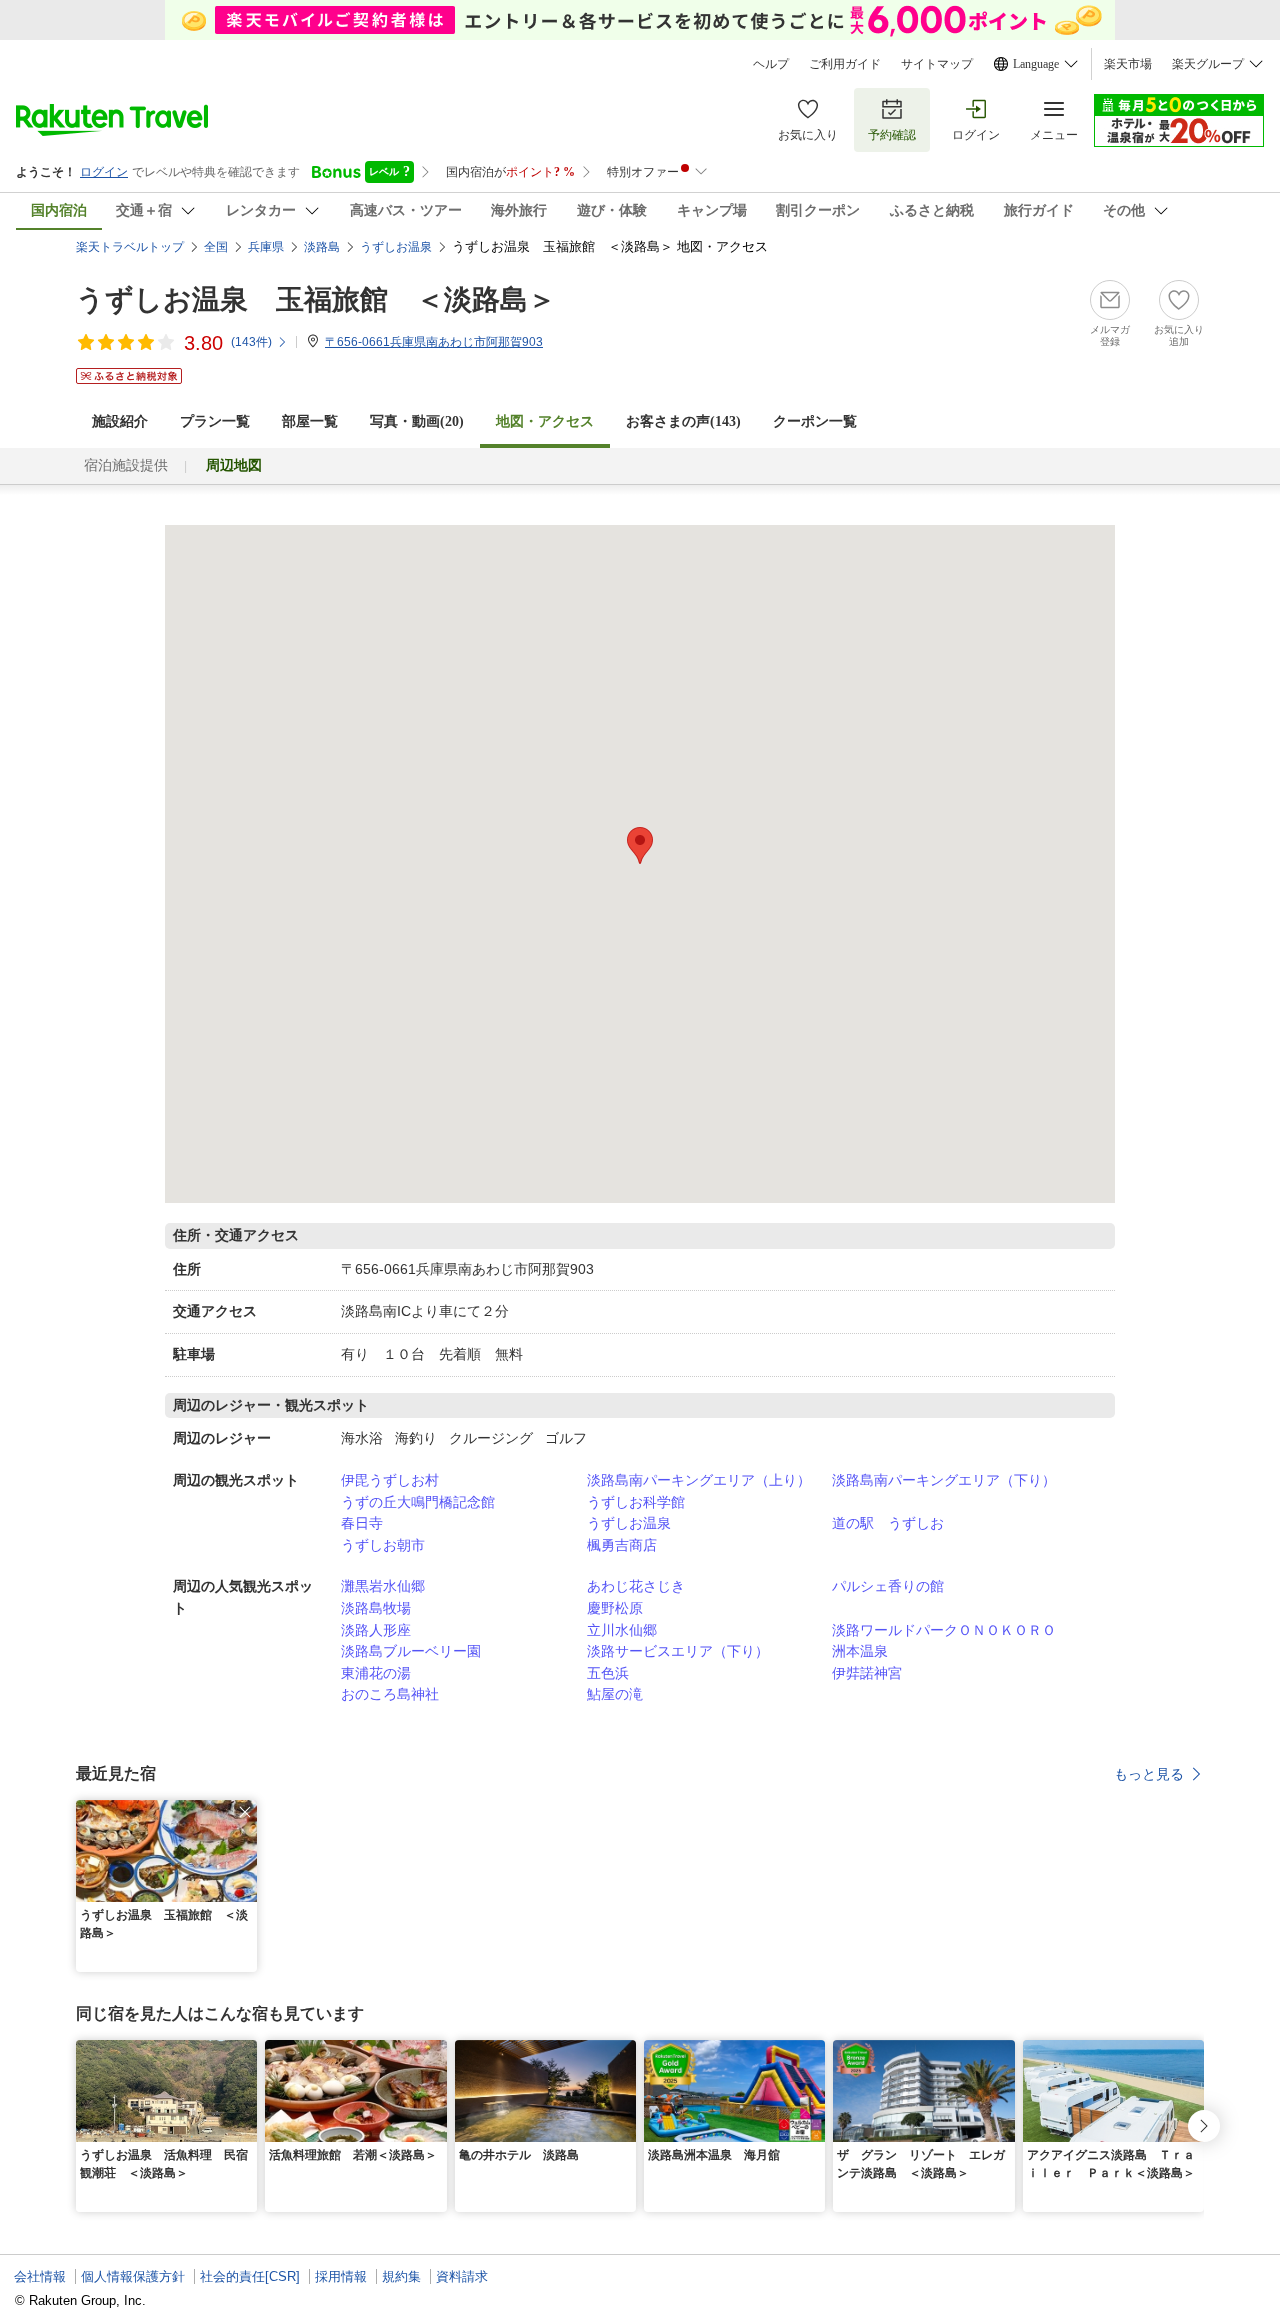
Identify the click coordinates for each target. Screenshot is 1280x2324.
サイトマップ (937, 64)
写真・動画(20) (417, 421)
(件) (251, 342)
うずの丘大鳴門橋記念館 (418, 1502)
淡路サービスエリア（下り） (678, 1651)
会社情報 (40, 2276)
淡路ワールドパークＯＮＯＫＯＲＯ (944, 1630)
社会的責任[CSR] (250, 2276)
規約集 (401, 2276)
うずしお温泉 (629, 1523)
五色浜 (608, 1673)
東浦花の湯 (376, 1673)
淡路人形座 (376, 1630)
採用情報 (341, 2276)
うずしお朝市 (383, 1545)
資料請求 (462, 2276)
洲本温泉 (860, 1651)
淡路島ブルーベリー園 (411, 1651)
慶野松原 (615, 1608)
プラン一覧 (215, 421)
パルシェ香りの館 (888, 1586)
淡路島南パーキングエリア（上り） (699, 1480)
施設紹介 (120, 421)
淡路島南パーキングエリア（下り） (944, 1480)
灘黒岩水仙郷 (383, 1586)
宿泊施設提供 (126, 465)
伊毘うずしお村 (390, 1480)
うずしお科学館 (636, 1502)
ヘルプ (771, 64)
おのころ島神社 (390, 1694)
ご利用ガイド (845, 64)
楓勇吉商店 (622, 1545)
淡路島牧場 (376, 1608)
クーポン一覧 (815, 421)
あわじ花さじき (636, 1586)
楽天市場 (1128, 64)
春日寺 (362, 1523)
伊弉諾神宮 (867, 1673)
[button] (245, 1812)
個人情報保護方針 (133, 2276)
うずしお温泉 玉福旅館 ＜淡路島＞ (316, 299)
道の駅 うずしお (888, 1523)
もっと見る (1149, 1774)
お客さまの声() (683, 421)
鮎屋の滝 (615, 1694)
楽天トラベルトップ (130, 247)
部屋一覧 (310, 421)
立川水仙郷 (622, 1630)
